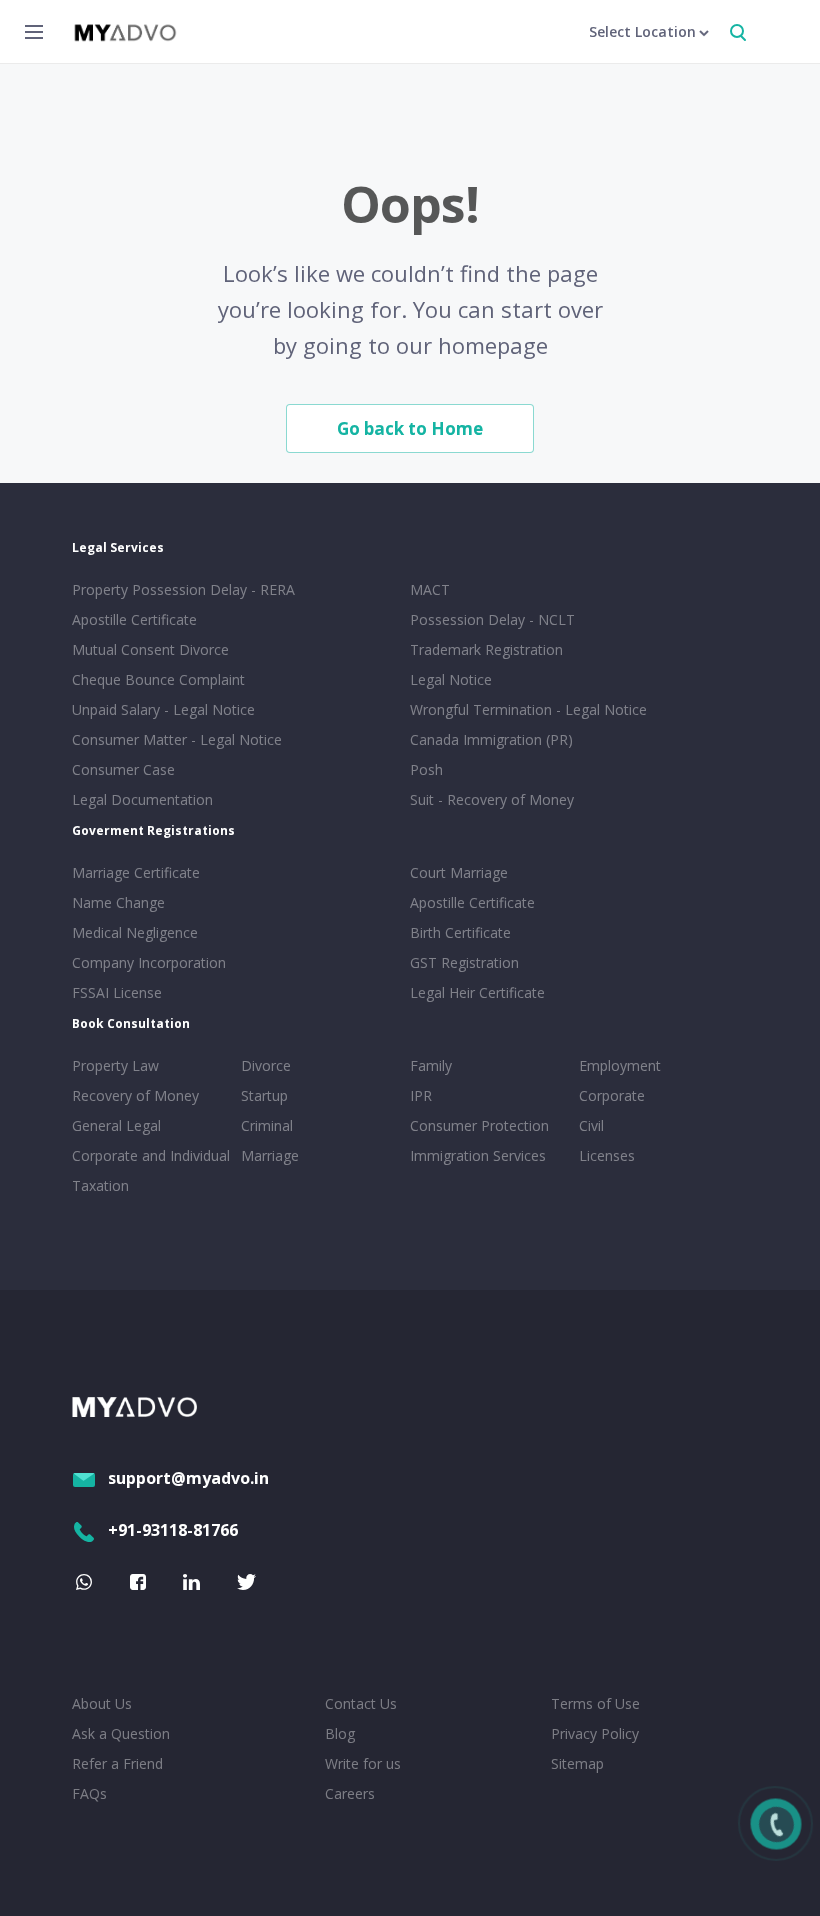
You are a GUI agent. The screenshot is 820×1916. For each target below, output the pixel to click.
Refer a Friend (117, 1763)
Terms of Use (595, 1703)
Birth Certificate (460, 932)
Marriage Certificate (136, 872)
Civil (591, 1125)
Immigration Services (478, 1155)
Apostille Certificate (134, 619)
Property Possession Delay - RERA (183, 589)
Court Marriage (459, 872)
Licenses (607, 1155)
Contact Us (361, 1703)
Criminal (267, 1125)
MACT (430, 589)
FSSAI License (117, 992)
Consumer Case (123, 769)
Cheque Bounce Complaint (158, 679)
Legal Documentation (142, 799)
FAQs (89, 1793)
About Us (102, 1703)
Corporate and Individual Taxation (151, 1170)
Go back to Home (410, 428)
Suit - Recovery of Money (492, 799)
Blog (340, 1733)
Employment (620, 1065)
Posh (426, 769)
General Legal (116, 1125)
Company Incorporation (149, 962)
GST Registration (464, 962)
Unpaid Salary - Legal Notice (163, 709)
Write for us (363, 1763)
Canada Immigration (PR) (491, 739)
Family (431, 1065)
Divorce (266, 1065)
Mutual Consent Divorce (150, 649)
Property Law (115, 1065)
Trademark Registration (486, 649)
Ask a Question (121, 1733)
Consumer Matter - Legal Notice (177, 739)
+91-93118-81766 (173, 1530)
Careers (350, 1793)
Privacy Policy (595, 1733)
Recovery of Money (135, 1095)
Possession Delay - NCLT (492, 619)
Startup (264, 1095)
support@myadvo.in (188, 1478)
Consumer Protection (479, 1125)
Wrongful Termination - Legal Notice (528, 709)
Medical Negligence (135, 932)
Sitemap (577, 1763)
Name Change (118, 902)
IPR (421, 1095)
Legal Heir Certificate (477, 992)
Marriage (270, 1155)
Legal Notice (451, 679)
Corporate (612, 1095)
